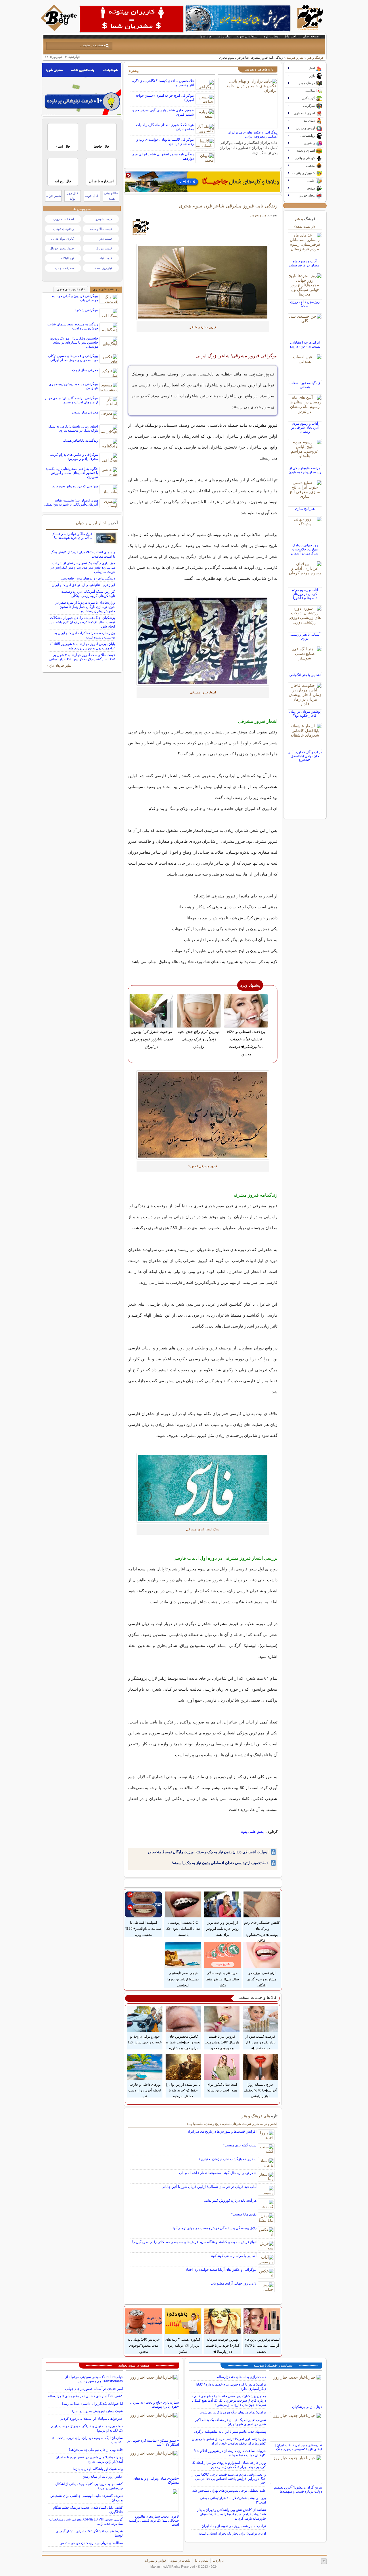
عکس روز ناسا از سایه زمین (103, 2476)
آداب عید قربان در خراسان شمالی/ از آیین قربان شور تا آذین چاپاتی (209, 2187)
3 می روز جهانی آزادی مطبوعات (233, 2283)
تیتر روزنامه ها (103, 268)
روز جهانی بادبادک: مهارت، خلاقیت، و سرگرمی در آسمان (305, 549)
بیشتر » (134, 71)
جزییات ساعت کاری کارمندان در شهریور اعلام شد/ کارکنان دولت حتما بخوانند (230, 2453)
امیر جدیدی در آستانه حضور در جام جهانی (94, 2389)
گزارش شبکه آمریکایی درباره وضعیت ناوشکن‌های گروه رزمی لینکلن (88, 594)
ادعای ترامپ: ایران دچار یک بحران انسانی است (232, 2533)
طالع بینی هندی (111, 196)
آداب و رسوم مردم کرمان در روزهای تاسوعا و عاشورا (305, 594)
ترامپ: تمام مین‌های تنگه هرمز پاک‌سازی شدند (233, 2412)
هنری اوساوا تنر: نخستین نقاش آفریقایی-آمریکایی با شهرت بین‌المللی (71, 502)
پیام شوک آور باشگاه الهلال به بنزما (98, 2469)
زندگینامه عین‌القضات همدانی (305, 385)
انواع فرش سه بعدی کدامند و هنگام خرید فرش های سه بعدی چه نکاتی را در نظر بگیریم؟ (194, 2242)
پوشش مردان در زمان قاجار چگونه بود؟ (305, 714)
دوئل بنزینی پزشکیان (307, 2407)
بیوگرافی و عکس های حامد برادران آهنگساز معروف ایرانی (253, 134)
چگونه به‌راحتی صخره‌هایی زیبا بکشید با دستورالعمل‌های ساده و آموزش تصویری (72, 473)
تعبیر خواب (53, 196)
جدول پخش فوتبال (62, 248)
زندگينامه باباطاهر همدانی (80, 441)
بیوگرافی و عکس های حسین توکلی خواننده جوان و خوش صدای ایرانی (73, 358)
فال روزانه (63, 181)
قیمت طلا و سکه (101, 229)
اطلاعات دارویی (64, 219)
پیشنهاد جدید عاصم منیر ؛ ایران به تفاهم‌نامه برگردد (230, 2432)
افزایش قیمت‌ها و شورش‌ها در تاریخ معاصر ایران (222, 2131)
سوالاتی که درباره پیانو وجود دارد (75, 486)
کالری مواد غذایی (63, 239)
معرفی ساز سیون (85, 412)
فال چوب (92, 196)
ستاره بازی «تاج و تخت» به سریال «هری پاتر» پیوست (154, 2405)
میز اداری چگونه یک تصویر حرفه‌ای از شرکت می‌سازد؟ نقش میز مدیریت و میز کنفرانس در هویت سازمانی (83, 567)
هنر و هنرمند (295, 58)
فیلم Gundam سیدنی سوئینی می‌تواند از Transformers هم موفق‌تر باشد (94, 2379)
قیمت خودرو (104, 219)
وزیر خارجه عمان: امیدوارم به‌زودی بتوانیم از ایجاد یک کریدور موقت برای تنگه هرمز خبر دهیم (229, 2465)
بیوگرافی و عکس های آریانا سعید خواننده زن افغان (221, 2270)
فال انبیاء (63, 146)
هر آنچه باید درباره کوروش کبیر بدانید (230, 2201)
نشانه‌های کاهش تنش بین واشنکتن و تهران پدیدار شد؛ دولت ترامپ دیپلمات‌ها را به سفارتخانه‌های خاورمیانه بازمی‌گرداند (231, 2514)
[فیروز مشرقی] (203, 282)
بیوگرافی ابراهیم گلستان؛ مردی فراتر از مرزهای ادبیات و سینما (71, 400)
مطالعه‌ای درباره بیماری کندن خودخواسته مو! (91, 2543)
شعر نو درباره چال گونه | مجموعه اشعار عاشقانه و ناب (218, 2173)
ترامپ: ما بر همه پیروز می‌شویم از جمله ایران (234, 2526)
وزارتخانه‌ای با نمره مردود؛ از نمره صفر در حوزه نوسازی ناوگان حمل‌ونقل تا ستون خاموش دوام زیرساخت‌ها (85, 607)
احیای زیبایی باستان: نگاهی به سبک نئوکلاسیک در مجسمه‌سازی (73, 428)
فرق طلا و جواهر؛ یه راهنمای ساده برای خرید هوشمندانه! (72, 536)
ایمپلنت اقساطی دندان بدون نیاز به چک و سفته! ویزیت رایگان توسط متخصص (208, 1852)
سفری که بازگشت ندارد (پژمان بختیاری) (228, 2159)
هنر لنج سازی (305, 509)
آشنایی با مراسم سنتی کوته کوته (233, 2256)
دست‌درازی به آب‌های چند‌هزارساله (241, 2377)
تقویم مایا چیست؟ (244, 2214)
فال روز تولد (72, 196)
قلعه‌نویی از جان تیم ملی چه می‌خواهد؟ (96, 2450)
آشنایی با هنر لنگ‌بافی (305, 675)
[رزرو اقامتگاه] (203, 182)
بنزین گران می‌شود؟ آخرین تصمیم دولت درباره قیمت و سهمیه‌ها (298, 2489)
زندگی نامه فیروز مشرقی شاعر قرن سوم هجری (228, 206)
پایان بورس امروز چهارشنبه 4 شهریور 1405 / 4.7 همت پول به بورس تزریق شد (83, 646)
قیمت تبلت (105, 258)
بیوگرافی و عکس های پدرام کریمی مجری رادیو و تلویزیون (73, 457)
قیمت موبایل (104, 248)
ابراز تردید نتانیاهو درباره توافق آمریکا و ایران (83, 585)
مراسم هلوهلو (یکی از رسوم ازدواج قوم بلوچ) (305, 470)
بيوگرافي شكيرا (87, 310)
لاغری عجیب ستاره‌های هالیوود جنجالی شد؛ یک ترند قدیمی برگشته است (154, 2520)
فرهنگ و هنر (315, 58)
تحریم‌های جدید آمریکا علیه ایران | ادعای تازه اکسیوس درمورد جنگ (298, 2447)
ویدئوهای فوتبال (64, 229)
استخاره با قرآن (101, 181)
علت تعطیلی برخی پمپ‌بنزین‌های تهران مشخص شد (229, 2491)
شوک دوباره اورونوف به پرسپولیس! (97, 2411)
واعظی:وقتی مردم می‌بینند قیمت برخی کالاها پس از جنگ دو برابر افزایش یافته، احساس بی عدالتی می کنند (229, 2479)
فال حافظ (101, 146)
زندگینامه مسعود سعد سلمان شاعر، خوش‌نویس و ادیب (72, 326)
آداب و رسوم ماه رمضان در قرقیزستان (305, 263)
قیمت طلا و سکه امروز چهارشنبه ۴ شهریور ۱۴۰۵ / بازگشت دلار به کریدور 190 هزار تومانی (82, 657)
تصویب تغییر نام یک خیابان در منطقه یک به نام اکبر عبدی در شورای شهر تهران (230, 2422)
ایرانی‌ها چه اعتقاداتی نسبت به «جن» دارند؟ (305, 344)
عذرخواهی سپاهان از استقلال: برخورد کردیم (92, 2419)
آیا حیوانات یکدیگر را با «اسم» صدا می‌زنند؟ (92, 2404)
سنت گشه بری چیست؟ (240, 2145)
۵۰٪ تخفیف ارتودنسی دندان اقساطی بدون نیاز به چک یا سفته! (220, 1863)
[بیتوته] (60, 30)
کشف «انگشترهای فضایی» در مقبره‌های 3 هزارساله (85, 2396)
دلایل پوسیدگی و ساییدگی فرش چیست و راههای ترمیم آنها (215, 2228)
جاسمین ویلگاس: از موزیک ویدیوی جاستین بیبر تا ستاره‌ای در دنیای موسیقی (74, 342)
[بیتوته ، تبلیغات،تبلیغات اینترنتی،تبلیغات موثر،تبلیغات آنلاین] (132, 19)
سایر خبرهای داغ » (59, 666)
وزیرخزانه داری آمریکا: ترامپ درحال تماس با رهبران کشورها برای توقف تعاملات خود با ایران (229, 2441)
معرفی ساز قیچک (85, 370)
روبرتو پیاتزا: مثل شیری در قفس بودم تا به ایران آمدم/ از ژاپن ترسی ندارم (89, 2459)
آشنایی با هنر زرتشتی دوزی (305, 636)
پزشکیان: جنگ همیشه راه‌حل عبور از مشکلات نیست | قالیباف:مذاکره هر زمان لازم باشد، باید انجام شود (82, 622)
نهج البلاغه (67, 258)
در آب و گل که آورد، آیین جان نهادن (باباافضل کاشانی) (305, 756)
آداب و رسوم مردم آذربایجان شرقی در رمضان (305, 428)
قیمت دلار (106, 239)
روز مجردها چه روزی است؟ (305, 304)
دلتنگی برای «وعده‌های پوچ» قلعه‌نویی (88, 578)
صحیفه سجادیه (64, 268)
